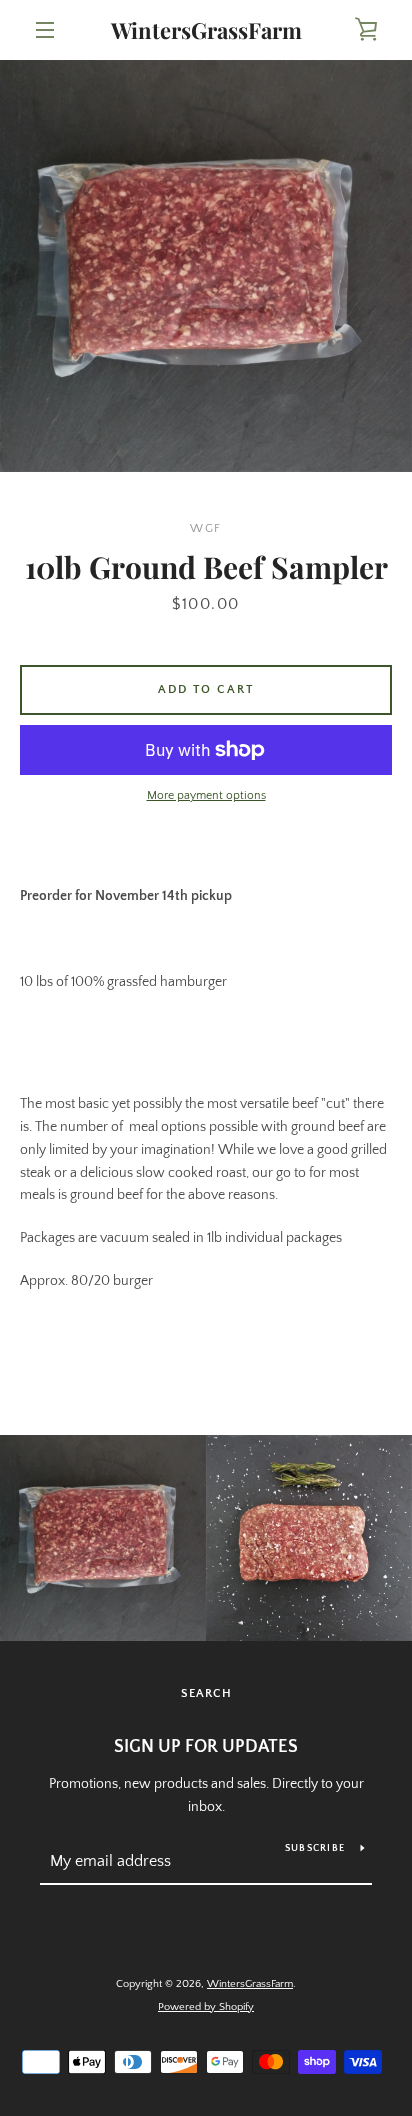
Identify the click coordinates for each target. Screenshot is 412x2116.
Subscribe (315, 1848)
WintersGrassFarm (206, 30)
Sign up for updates (206, 1747)
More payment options (206, 795)
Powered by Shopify (206, 2007)
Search (206, 1693)
